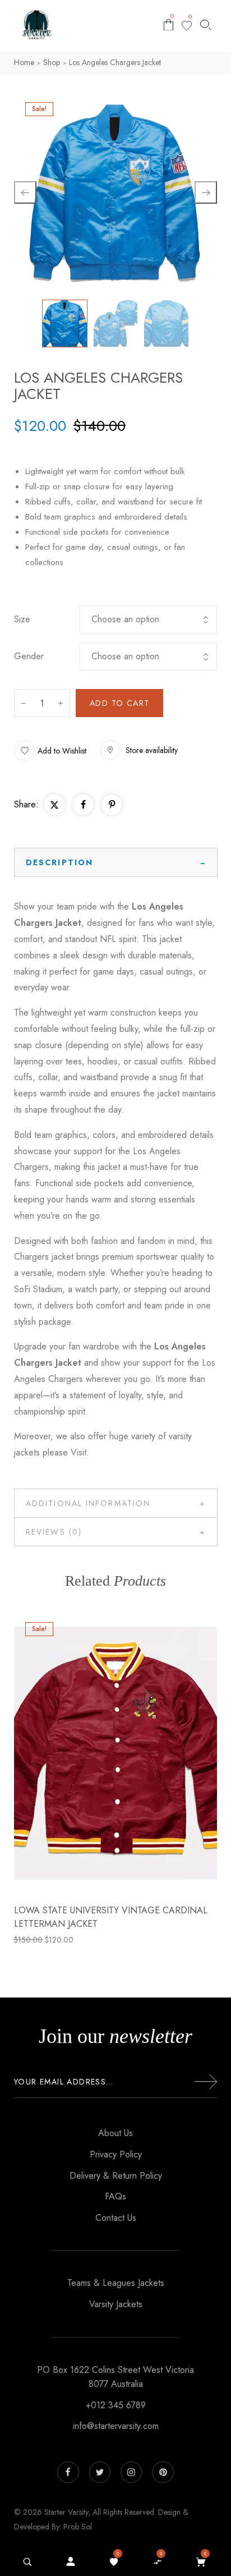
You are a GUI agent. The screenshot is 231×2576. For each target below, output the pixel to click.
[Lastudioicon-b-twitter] (100, 2472)
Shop (52, 62)
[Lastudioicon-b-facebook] (68, 2472)
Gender (29, 656)
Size (22, 619)
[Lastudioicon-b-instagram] (131, 2472)
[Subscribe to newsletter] (206, 2082)
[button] (50, 750)
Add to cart (119, 703)
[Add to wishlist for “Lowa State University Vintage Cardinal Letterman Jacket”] (91, 1753)
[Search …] (27, 2562)
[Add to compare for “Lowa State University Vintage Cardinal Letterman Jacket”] (115, 1753)
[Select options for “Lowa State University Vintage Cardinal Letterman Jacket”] (140, 1753)
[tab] (116, 862)
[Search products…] (206, 25)
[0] (187, 26)
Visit (78, 1452)
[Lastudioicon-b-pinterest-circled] (163, 2472)
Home (24, 62)
